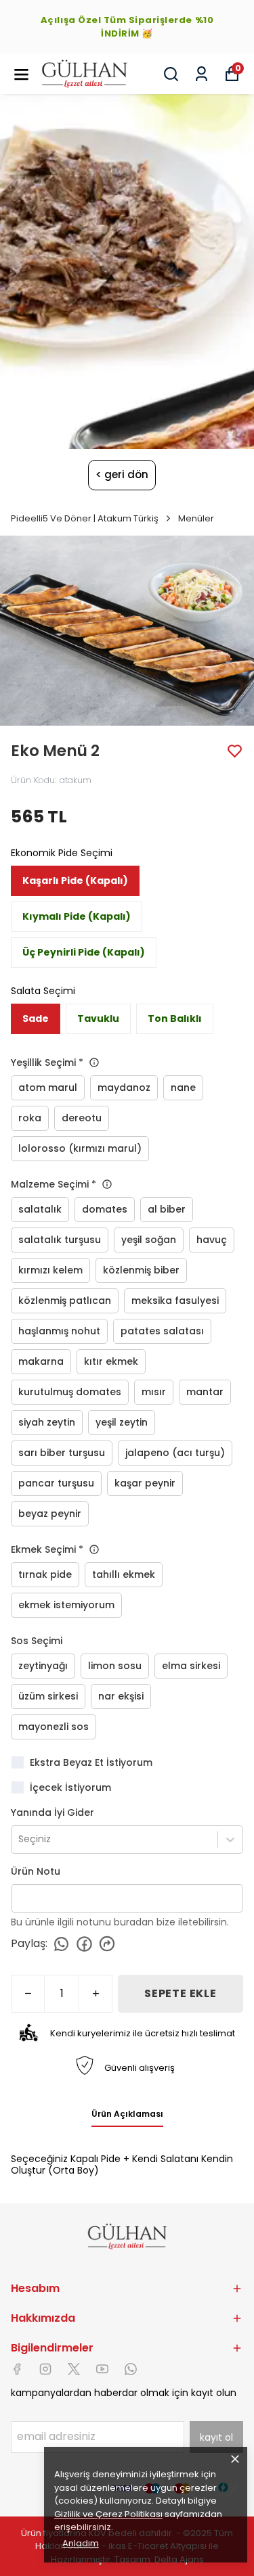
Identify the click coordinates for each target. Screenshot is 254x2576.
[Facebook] (17, 2369)
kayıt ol (216, 2437)
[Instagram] (45, 2369)
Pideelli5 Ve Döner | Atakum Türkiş (85, 518)
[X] (74, 2369)
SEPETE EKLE (181, 1993)
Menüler (196, 518)
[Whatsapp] (131, 2369)
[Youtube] (102, 2369)
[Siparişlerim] (202, 74)
